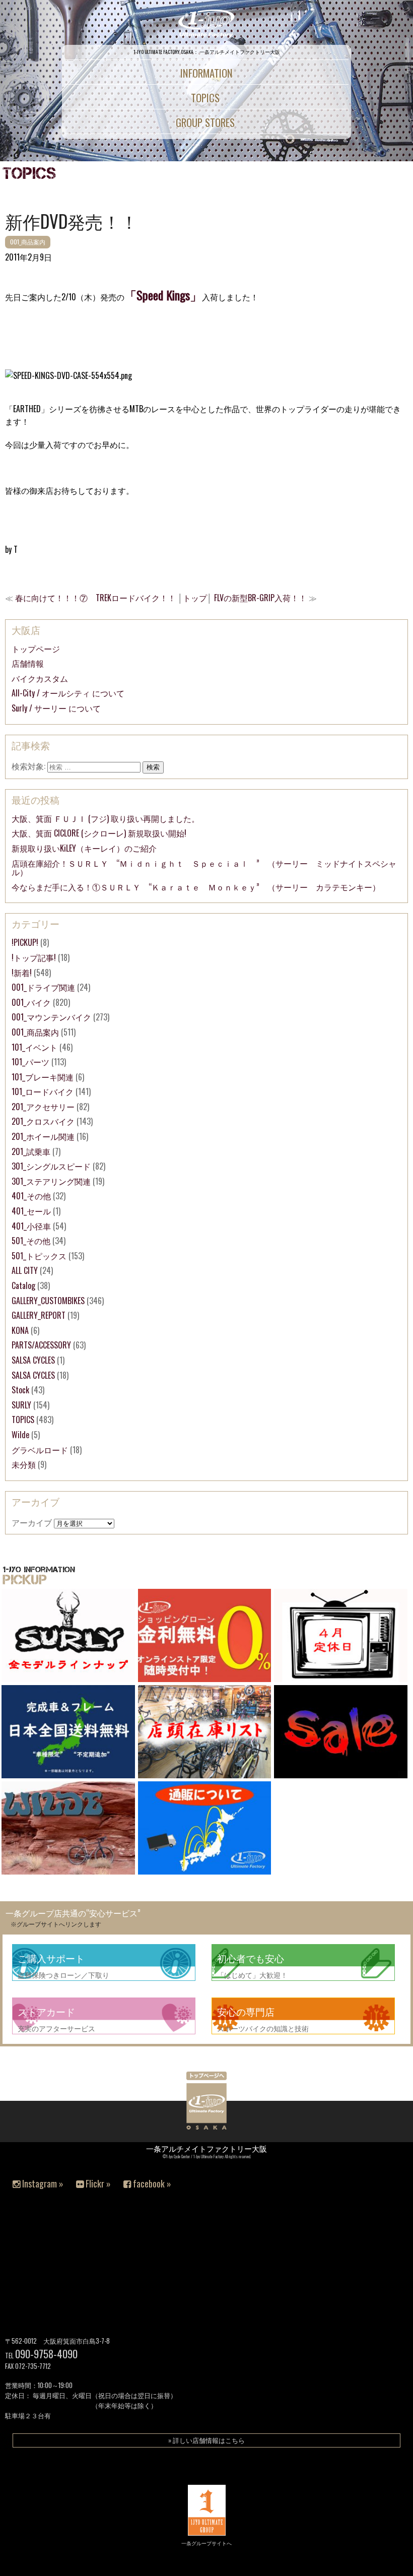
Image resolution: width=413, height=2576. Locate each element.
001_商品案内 (28, 242)
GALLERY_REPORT (39, 1315)
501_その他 (31, 1241)
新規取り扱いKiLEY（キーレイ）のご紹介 (84, 848)
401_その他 (31, 1196)
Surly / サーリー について (56, 708)
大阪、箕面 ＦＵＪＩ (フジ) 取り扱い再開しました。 (106, 818)
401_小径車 (31, 1226)
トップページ (36, 649)
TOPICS (23, 1420)
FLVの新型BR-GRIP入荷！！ (260, 598)
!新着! (22, 973)
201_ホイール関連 (43, 1136)
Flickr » (97, 2183)
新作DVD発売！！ (72, 221)
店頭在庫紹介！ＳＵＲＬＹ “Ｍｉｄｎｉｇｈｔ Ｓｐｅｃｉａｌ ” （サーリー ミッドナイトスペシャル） (204, 868)
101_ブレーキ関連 (43, 1077)
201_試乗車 (31, 1151)
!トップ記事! (34, 957)
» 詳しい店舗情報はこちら (206, 2440)
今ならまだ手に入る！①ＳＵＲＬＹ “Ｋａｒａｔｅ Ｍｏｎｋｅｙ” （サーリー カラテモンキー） (196, 887)
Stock (20, 1390)
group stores (205, 122)
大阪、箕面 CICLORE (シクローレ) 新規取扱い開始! (99, 833)
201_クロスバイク (43, 1121)
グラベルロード (40, 1450)
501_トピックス (39, 1256)
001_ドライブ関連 (43, 987)
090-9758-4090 (46, 2354)
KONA (20, 1330)
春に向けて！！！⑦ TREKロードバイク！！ (95, 598)
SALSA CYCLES (33, 1360)
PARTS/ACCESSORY (41, 1345)
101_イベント (35, 1047)
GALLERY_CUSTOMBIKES (48, 1301)
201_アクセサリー (43, 1107)
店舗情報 (28, 663)
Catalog (23, 1285)
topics (205, 98)
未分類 (24, 1464)
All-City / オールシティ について (68, 693)
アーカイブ (32, 1522)
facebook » (151, 2183)
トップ (195, 598)
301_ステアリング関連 (51, 1181)
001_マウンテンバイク (51, 1017)
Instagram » (42, 2183)
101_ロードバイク (43, 1091)
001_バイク (31, 1002)
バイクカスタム (40, 678)
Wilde (20, 1435)
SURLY (21, 1405)
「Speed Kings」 (163, 295)
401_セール (31, 1211)
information (206, 73)
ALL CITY (25, 1270)
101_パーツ (30, 1062)
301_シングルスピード (51, 1166)
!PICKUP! (25, 942)
